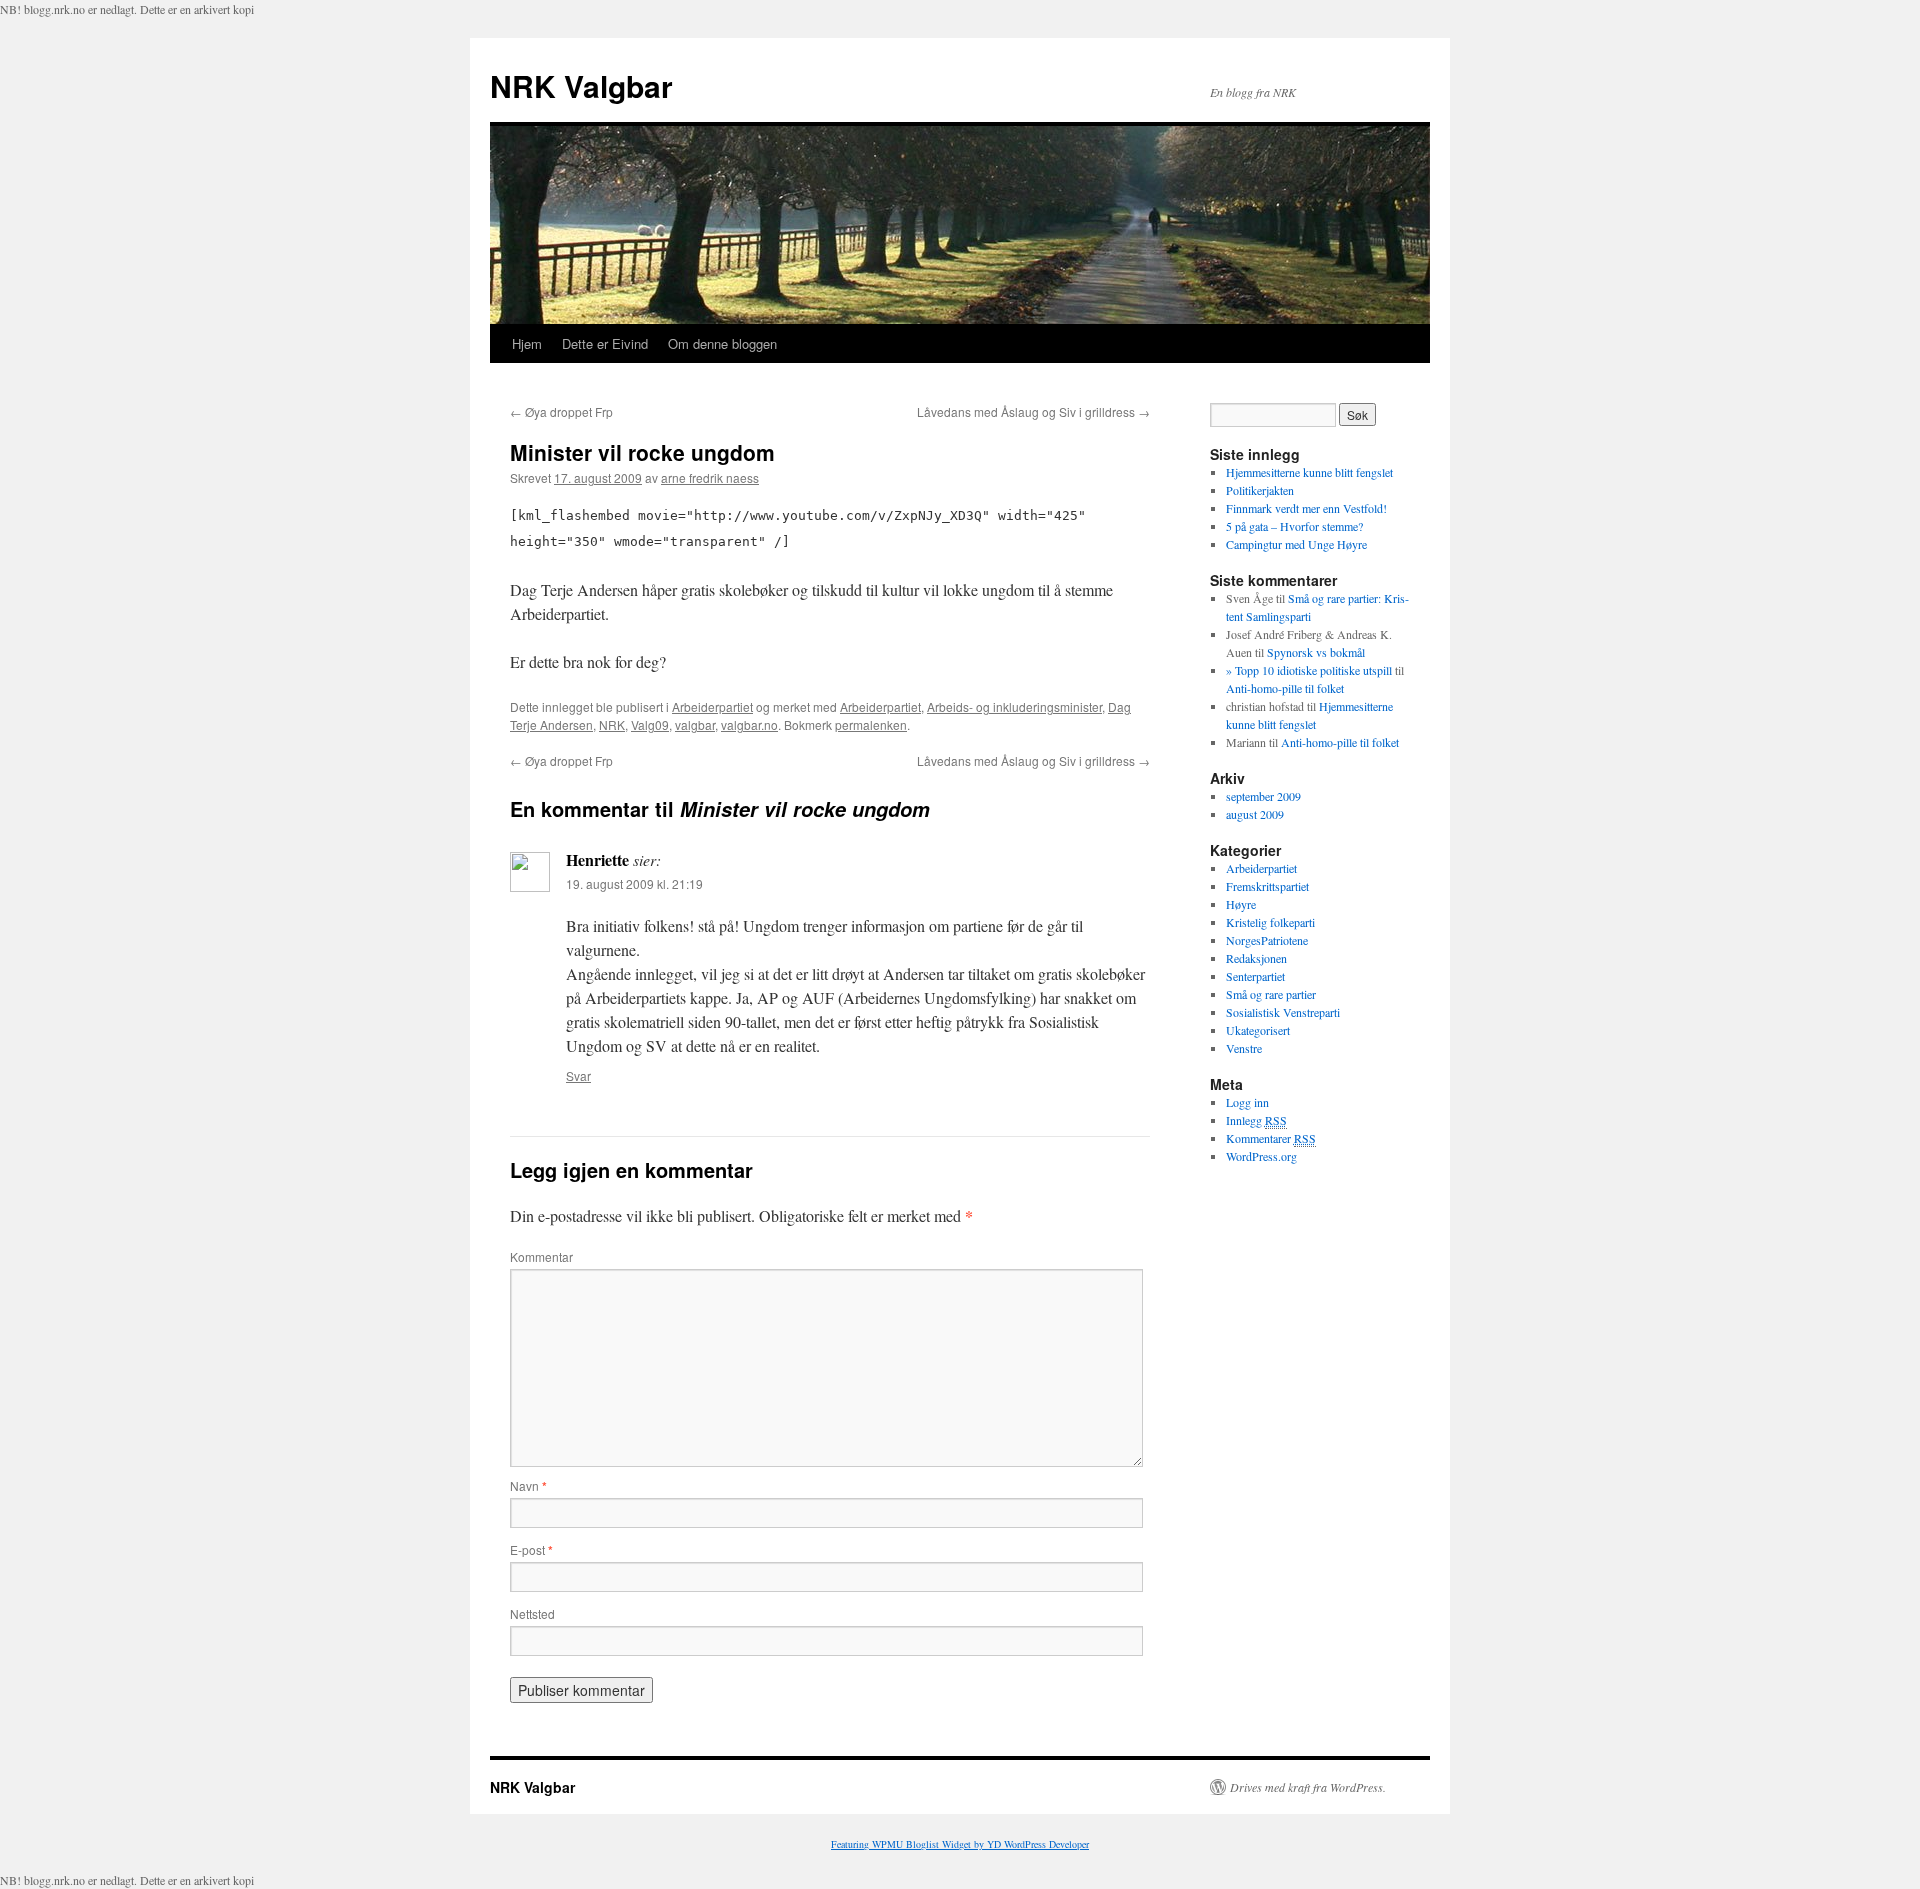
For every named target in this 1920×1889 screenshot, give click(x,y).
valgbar (695, 724)
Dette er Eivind (605, 343)
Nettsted (532, 1613)
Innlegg (1256, 1120)
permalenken (871, 724)
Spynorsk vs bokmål (1316, 652)
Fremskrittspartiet (1267, 886)
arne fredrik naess (710, 477)
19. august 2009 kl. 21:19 (634, 883)
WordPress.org (1261, 1156)
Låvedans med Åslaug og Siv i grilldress (1033, 411)
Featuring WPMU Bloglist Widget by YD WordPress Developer (960, 1844)
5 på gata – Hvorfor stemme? (1294, 526)
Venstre (1244, 1048)
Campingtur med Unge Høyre (1296, 544)
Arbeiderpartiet (712, 706)
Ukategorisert (1258, 1030)
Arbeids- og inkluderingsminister (1014, 706)
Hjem (527, 343)
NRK (612, 724)
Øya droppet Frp (561, 411)
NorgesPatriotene (1267, 940)
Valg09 (650, 724)
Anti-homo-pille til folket (1285, 688)
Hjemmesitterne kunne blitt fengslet (1309, 472)
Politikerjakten (1260, 490)
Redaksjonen (1256, 958)
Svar (578, 1075)
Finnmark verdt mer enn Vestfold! (1306, 508)
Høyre (1241, 904)
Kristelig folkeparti (1270, 922)
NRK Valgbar (581, 85)
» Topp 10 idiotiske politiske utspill (1309, 670)
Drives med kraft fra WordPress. (1308, 1787)
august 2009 (1255, 814)
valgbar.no (749, 724)
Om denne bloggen (722, 343)
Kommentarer (1271, 1138)
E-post (531, 1549)
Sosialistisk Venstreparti (1283, 1012)
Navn (528, 1485)
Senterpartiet (1255, 976)
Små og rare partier (1271, 994)
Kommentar (541, 1256)
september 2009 (1263, 796)
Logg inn (1247, 1102)
